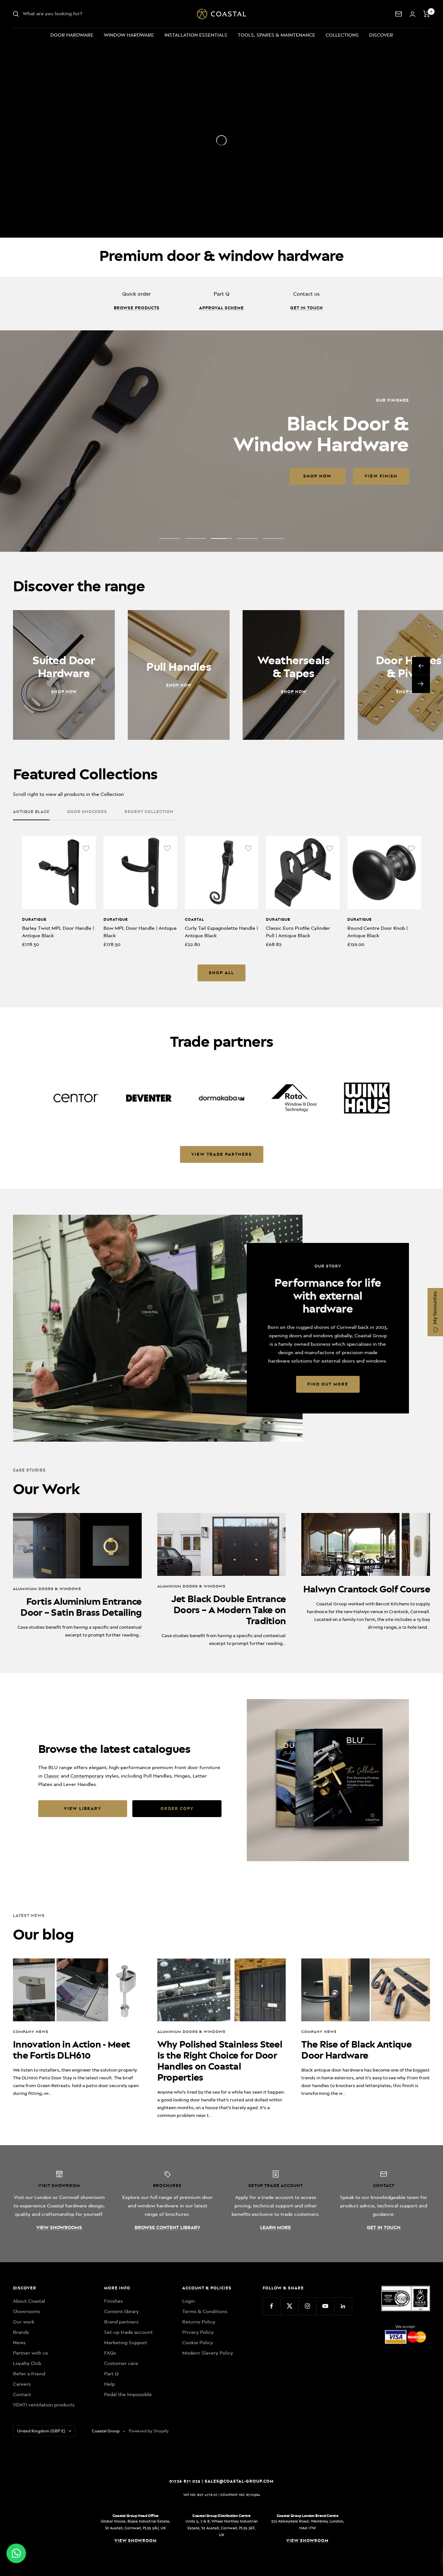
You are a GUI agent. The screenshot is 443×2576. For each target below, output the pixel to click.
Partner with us (30, 2353)
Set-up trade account (128, 2332)
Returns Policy (199, 2322)
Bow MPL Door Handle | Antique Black (140, 932)
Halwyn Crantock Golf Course (367, 1589)
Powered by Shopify (149, 2431)
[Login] (413, 14)
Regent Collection (149, 812)
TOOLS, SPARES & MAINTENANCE (276, 35)
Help (109, 2384)
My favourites (435, 1308)
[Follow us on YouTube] (325, 2306)
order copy (177, 1808)
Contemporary (87, 1776)
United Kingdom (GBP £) (41, 2431)
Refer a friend (29, 2374)
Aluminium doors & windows (47, 1589)
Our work (24, 2322)
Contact (22, 2394)
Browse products (137, 308)
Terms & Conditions (205, 2311)
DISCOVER (381, 35)
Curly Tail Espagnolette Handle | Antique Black (221, 932)
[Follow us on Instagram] (307, 2306)
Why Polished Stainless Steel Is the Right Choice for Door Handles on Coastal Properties (220, 2061)
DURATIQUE (34, 919)
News (19, 2343)
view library (83, 1808)
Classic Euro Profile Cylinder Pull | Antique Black (298, 932)
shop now (62, 476)
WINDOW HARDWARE (129, 35)
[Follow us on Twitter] (289, 2306)
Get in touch (307, 308)
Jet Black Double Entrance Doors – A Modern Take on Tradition (229, 1610)
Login (189, 2301)
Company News (31, 2032)
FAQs (110, 2353)
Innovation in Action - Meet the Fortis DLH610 (72, 2050)
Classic (52, 1776)
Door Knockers (87, 812)
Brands (21, 2332)
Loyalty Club (27, 2363)
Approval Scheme (221, 308)
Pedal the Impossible (128, 2394)
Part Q (111, 2374)
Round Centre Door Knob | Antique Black (377, 932)
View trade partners (222, 1154)
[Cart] (427, 14)
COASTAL (194, 919)
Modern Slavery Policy (208, 2353)
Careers (22, 2384)
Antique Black (31, 812)
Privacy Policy (198, 2332)
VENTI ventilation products (44, 2405)
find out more (328, 1384)
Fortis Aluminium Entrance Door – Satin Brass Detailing (81, 1607)
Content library (121, 2311)
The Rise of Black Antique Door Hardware (356, 2050)
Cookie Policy (198, 2343)
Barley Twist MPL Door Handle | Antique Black (58, 932)
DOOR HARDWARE (72, 35)
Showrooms (27, 2311)
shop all (221, 973)
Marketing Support (126, 2343)
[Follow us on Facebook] (272, 2306)
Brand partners (121, 2322)
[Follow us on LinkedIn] (343, 2306)
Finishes (114, 2301)
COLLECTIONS (342, 35)
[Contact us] (399, 14)
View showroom (136, 2541)
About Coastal (29, 2301)
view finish (126, 476)
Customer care (121, 2363)
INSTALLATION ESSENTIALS (196, 35)
